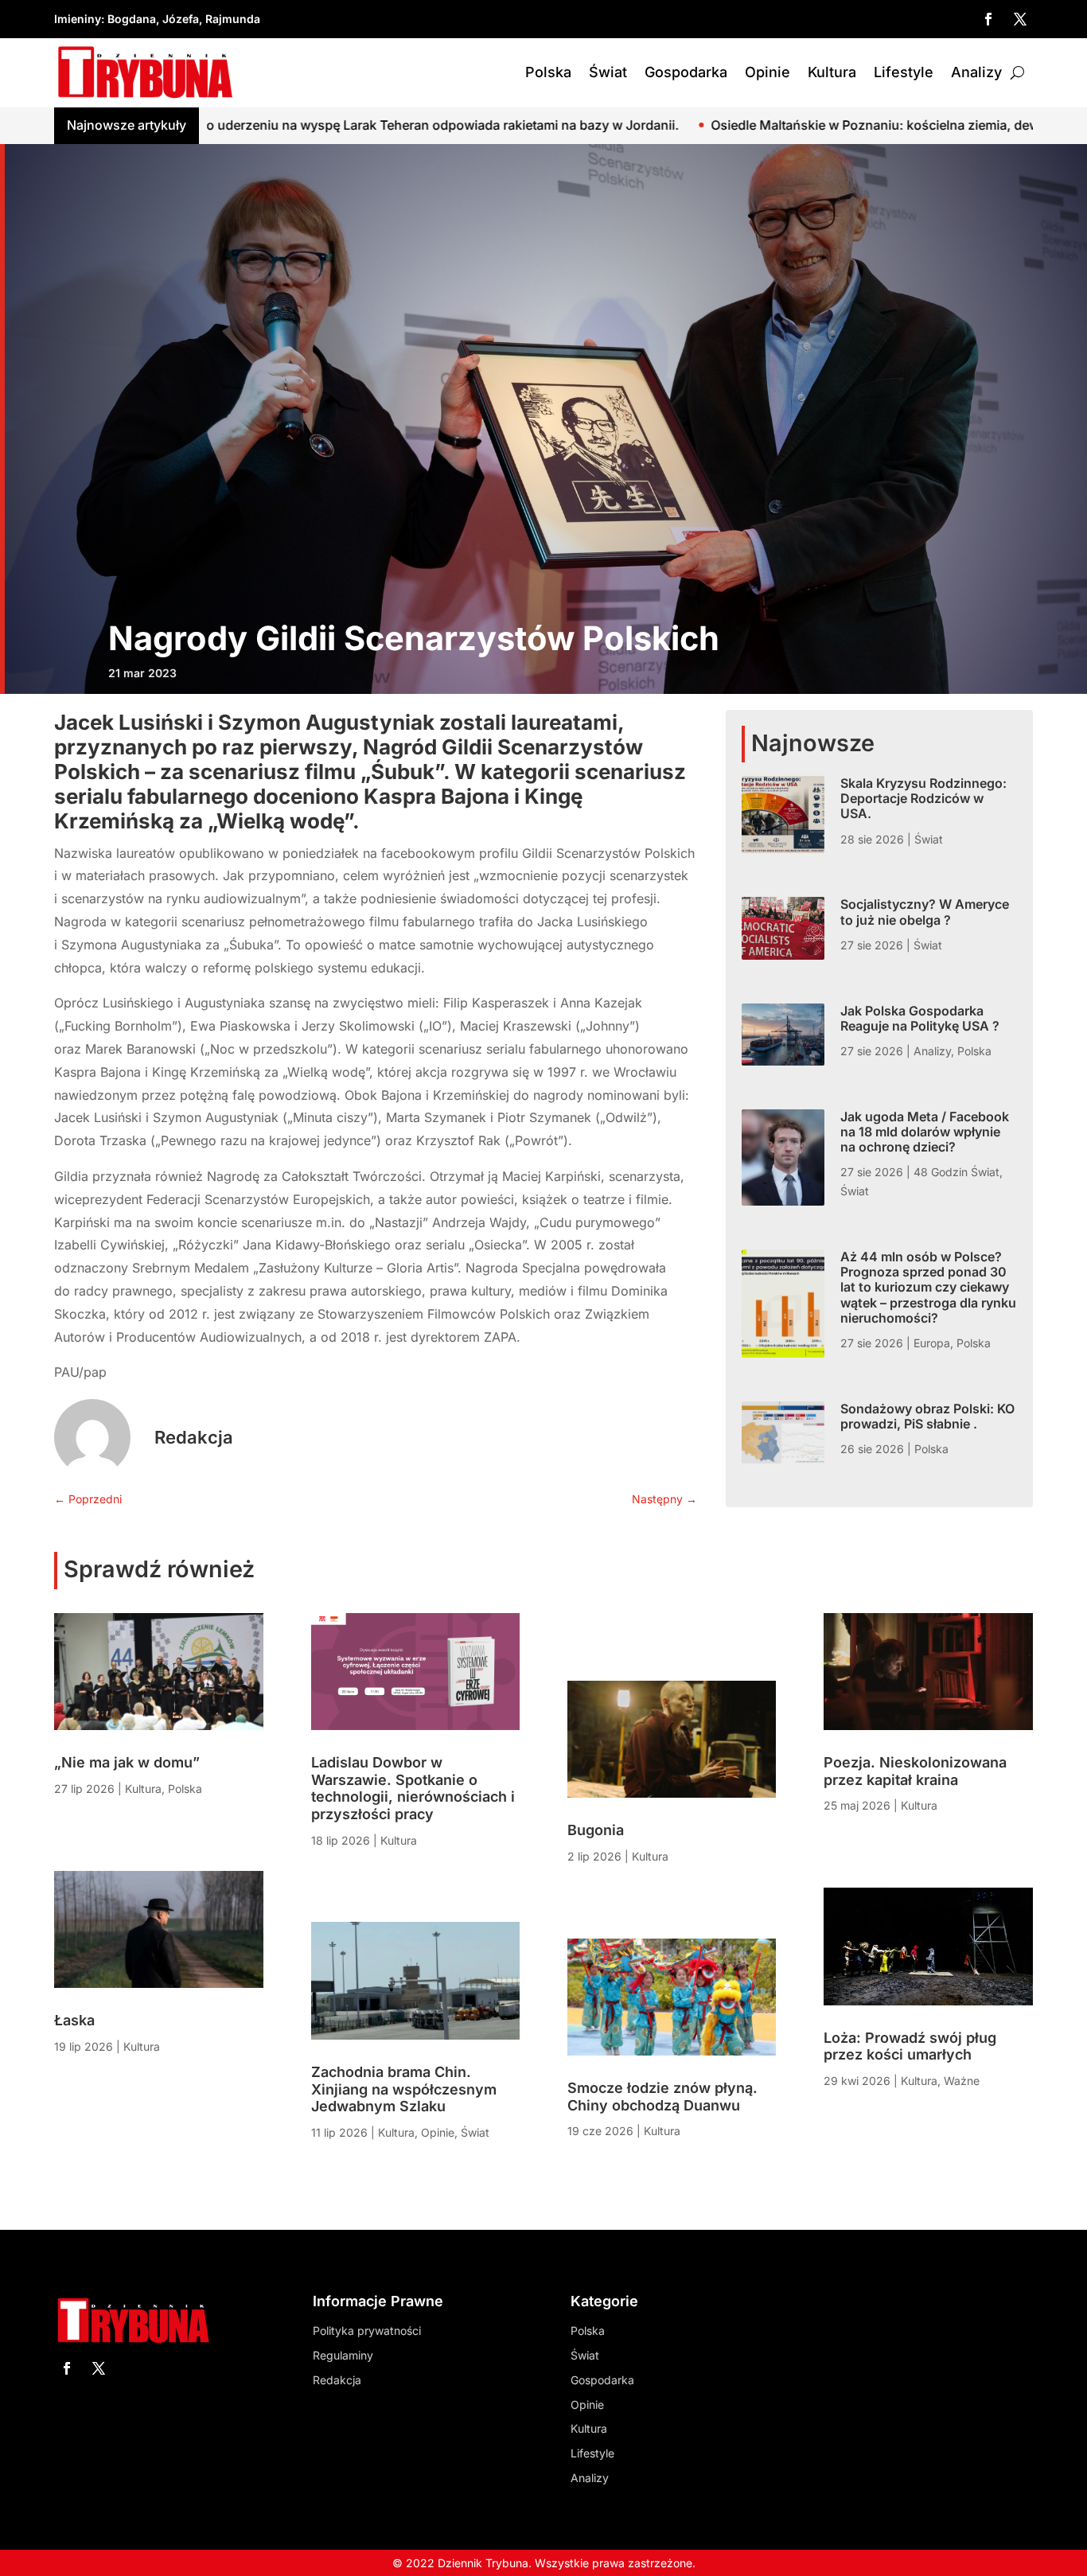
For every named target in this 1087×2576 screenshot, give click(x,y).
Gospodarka (686, 72)
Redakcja (194, 1437)
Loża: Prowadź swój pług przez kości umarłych (910, 2046)
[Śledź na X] (1020, 19)
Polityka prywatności (367, 2330)
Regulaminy (343, 2355)
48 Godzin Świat (956, 1172)
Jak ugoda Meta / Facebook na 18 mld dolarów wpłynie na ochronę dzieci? (925, 1132)
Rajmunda (233, 19)
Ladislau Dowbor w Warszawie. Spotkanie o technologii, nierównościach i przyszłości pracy (413, 1788)
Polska (548, 72)
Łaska (74, 2020)
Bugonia (596, 1830)
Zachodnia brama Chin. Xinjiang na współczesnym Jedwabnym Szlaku (404, 2089)
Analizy (976, 72)
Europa (932, 1343)
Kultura (832, 72)
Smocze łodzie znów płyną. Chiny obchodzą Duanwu (662, 2097)
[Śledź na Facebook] (988, 19)
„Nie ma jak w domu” (127, 1762)
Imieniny (78, 19)
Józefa (181, 19)
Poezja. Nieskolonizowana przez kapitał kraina (915, 1771)
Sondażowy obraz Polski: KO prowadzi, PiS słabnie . (927, 1416)
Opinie (768, 72)
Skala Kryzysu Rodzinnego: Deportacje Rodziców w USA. (923, 798)
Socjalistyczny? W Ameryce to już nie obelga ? (925, 912)
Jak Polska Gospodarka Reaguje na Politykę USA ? (920, 1018)
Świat (608, 72)
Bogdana (132, 19)
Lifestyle (904, 72)
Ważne (962, 2081)
